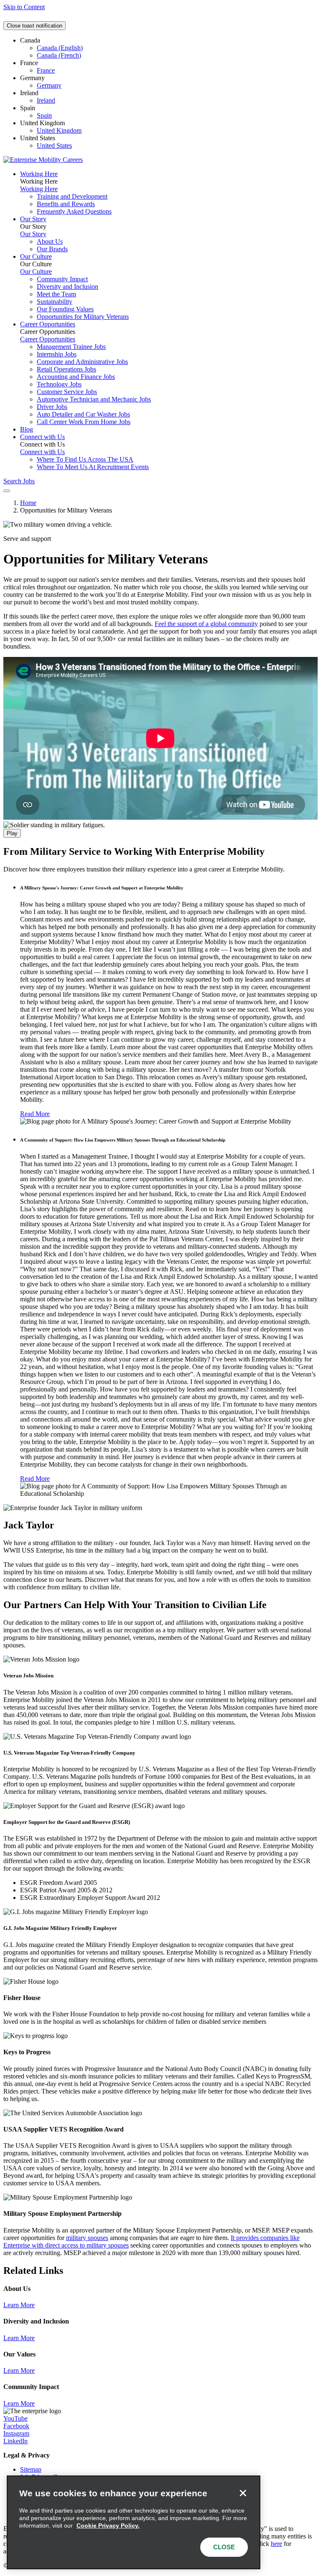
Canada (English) (60, 48)
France (46, 70)
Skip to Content (24, 7)
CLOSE (224, 2547)
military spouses (87, 2238)
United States (54, 145)
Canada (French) (59, 55)
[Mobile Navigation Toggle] (7, 491)
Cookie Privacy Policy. (108, 2525)
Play (12, 833)
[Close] (243, 2493)
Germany (49, 85)
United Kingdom (59, 130)
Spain (44, 115)
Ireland (46, 100)
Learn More (19, 2305)
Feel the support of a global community (206, 624)
